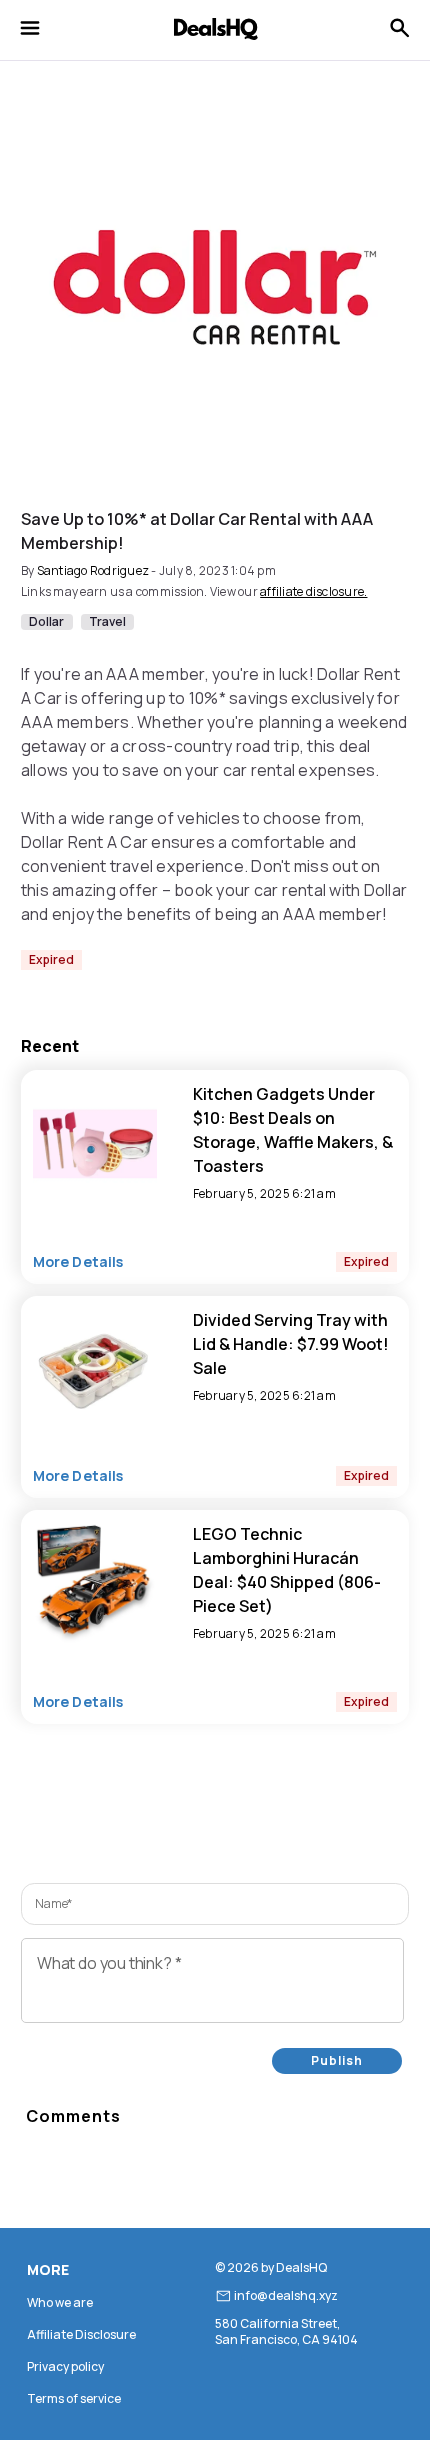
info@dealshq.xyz (286, 2296)
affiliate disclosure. (313, 591)
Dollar (47, 622)
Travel (108, 622)
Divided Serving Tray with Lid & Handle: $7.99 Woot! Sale (291, 1344)
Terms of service (74, 2398)
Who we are (60, 2302)
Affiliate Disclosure (81, 2334)
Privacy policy (65, 2366)
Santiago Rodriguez (93, 570)
